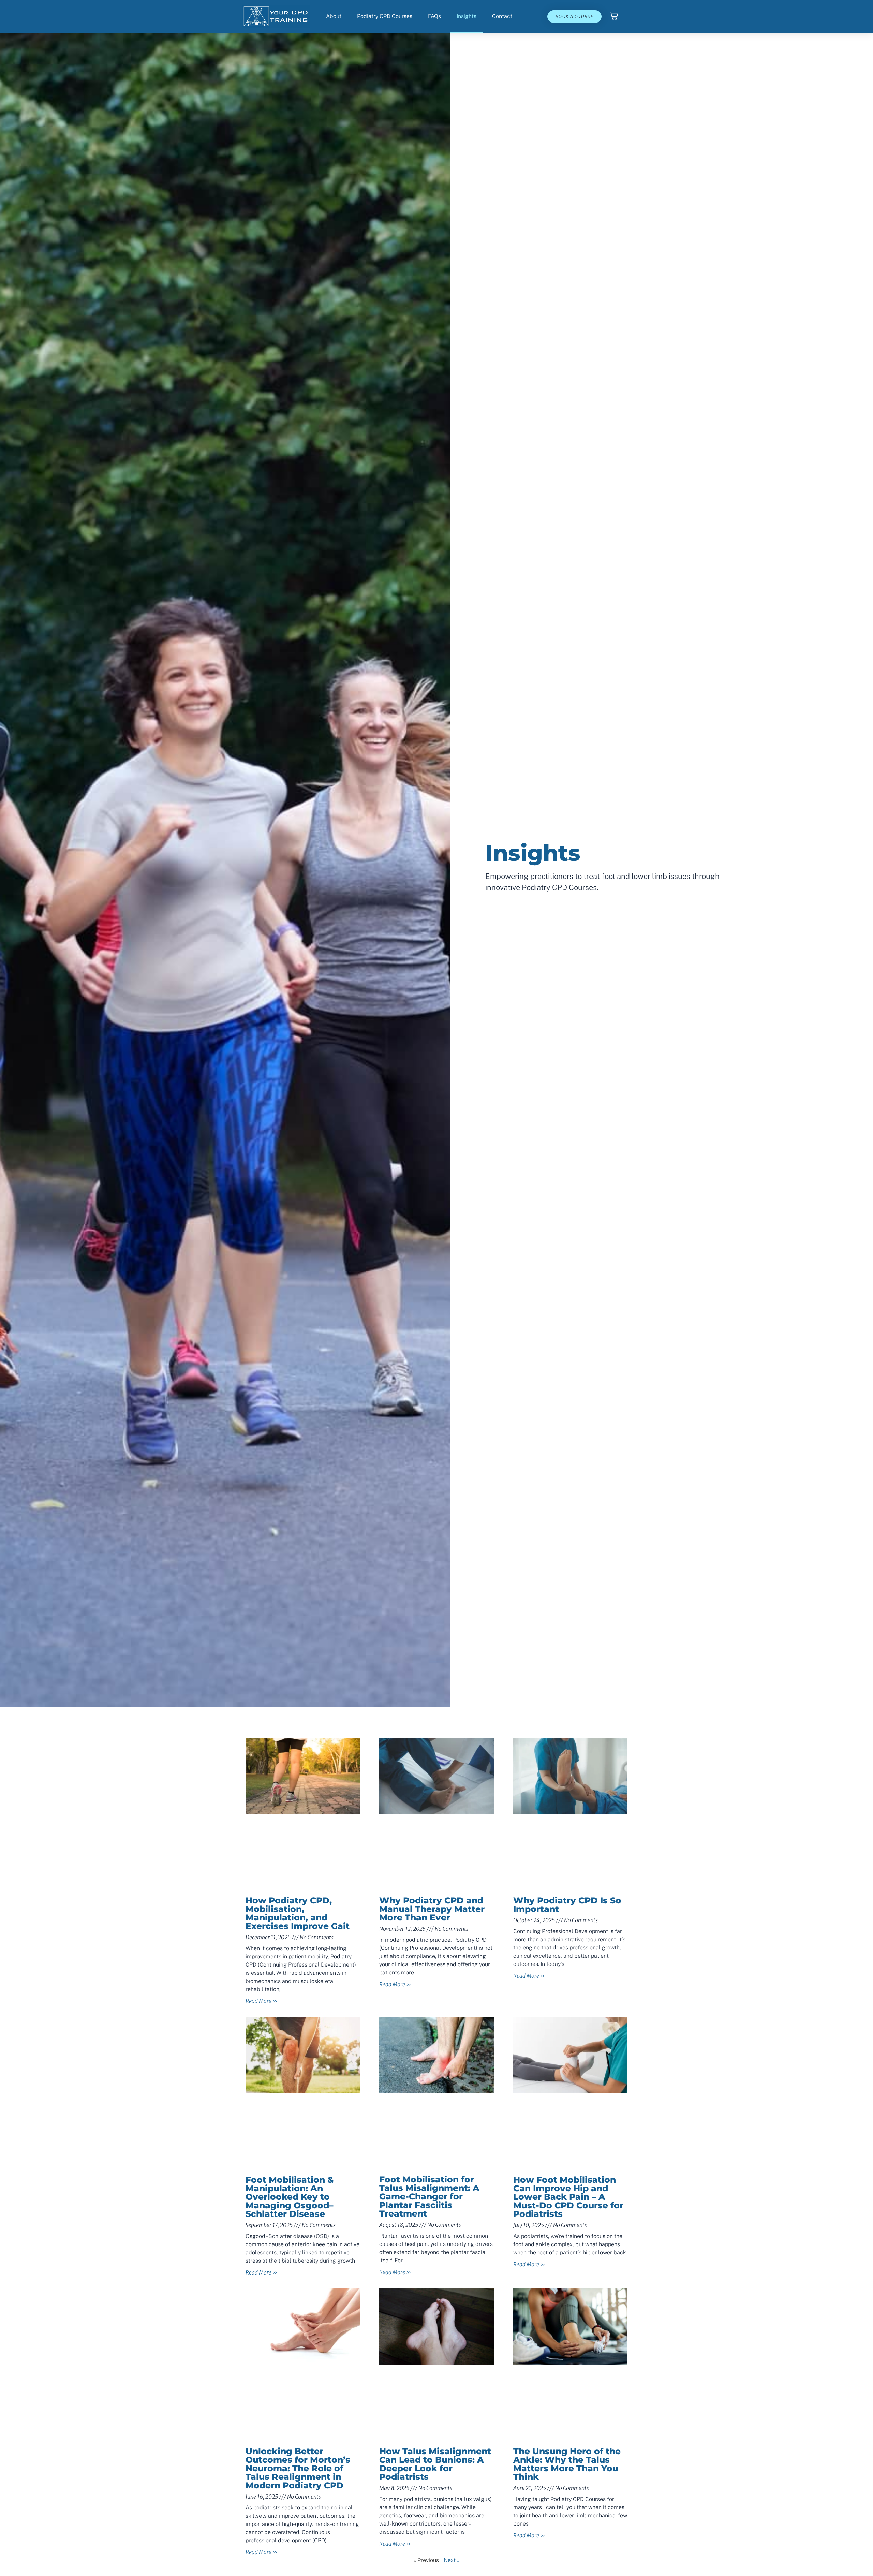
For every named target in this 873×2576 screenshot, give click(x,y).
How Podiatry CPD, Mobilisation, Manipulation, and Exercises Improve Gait (298, 1913)
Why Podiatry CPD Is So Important (567, 1905)
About (334, 16)
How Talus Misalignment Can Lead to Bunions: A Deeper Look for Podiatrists (435, 2464)
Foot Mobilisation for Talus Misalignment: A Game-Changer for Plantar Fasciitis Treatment (429, 2196)
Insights (467, 16)
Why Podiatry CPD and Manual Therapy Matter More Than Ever (432, 1909)
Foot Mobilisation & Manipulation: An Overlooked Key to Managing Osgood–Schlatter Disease (290, 2197)
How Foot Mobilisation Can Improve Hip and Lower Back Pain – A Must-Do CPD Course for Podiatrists (568, 2197)
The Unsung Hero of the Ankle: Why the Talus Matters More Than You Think (567, 2464)
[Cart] (614, 16)
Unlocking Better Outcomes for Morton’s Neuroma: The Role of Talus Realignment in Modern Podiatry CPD (298, 2468)
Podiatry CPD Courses (385, 16)
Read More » (261, 2001)
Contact (502, 16)
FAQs (434, 16)
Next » (452, 2560)
